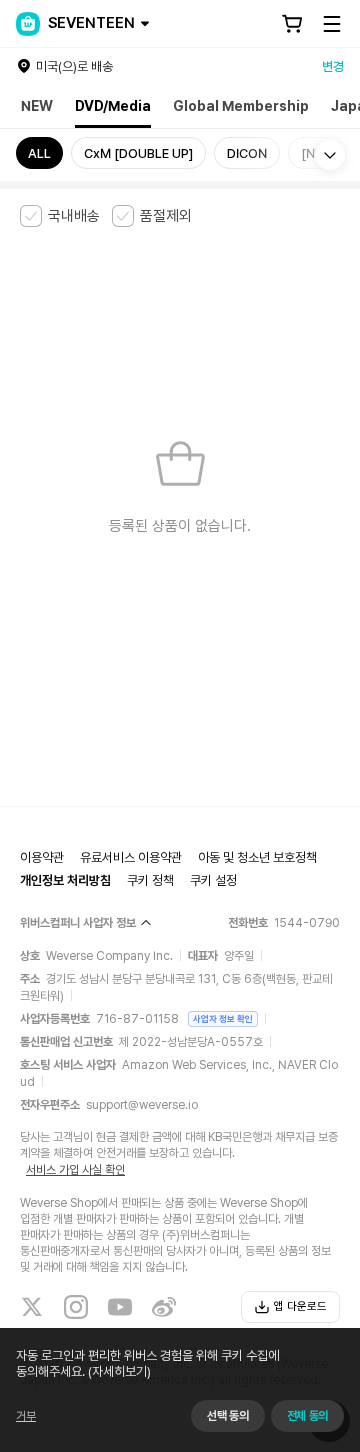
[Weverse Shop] (28, 24)
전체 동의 (307, 1416)
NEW (37, 106)
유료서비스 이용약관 (131, 857)
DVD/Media (113, 106)
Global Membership (241, 106)
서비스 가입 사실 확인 (75, 1170)
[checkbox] (60, 216)
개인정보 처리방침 (65, 880)
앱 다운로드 (300, 1306)
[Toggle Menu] (332, 24)
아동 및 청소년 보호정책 (257, 857)
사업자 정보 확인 (223, 1018)
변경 (333, 66)
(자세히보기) (119, 1371)
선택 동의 (227, 1416)
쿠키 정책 (150, 880)
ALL (39, 153)
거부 (26, 1416)
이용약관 (42, 857)
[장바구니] (292, 24)
